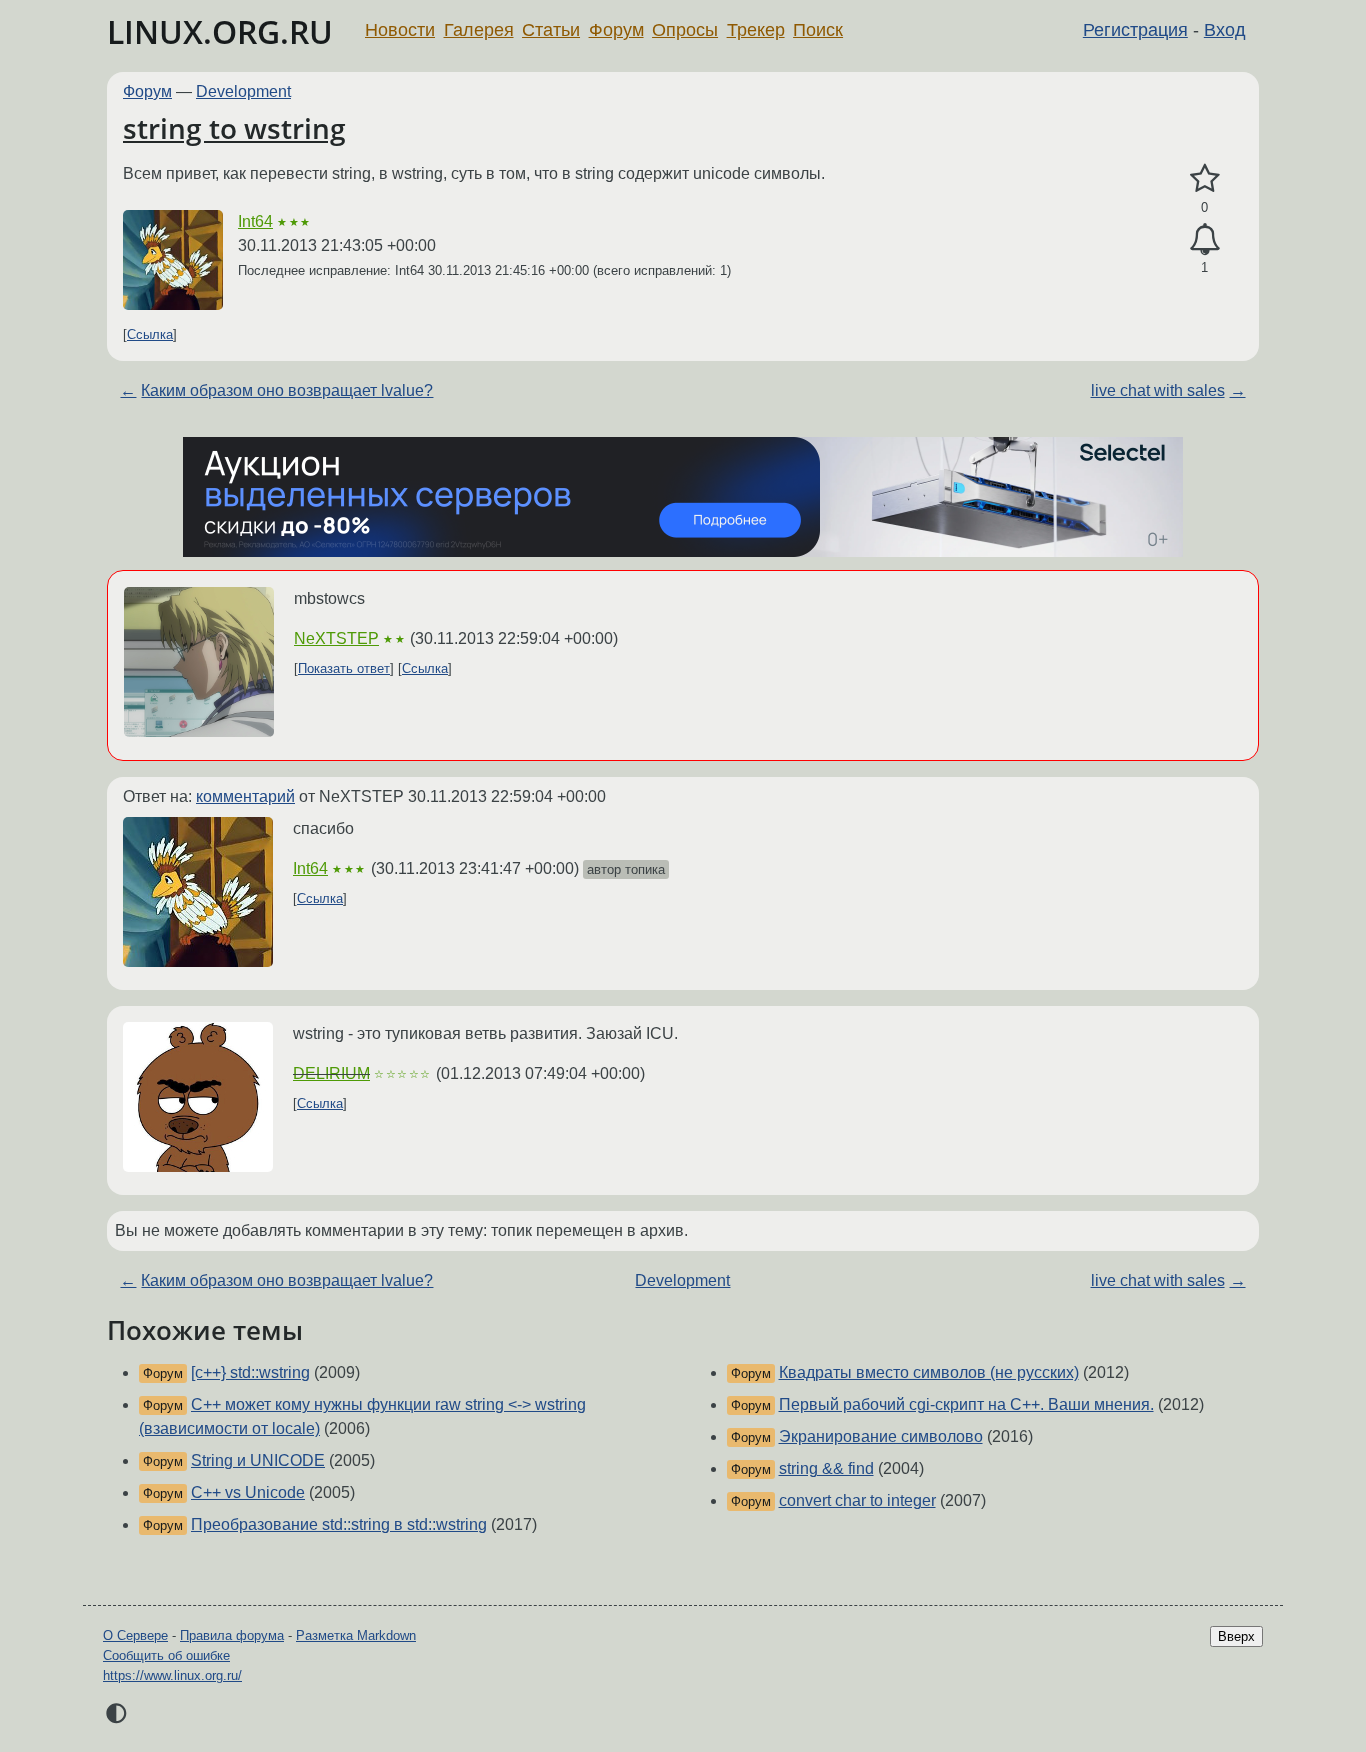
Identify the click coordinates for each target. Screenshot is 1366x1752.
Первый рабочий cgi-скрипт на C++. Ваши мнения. (966, 1404)
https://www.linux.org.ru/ (172, 1675)
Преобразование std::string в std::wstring (339, 1524)
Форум (616, 30)
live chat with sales (1158, 390)
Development (243, 91)
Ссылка (150, 334)
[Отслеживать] (1204, 240)
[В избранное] (1204, 179)
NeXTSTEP (336, 638)
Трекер (756, 30)
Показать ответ (344, 668)
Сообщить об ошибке (166, 1655)
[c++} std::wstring (250, 1372)
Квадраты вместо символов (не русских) (929, 1372)
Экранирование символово (881, 1436)
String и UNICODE (258, 1460)
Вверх (1236, 1636)
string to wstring (234, 128)
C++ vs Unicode (248, 1492)
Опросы (685, 30)
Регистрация (1135, 30)
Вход (1225, 30)
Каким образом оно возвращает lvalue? (287, 390)
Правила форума (232, 1635)
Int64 (255, 221)
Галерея (479, 30)
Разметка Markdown (356, 1635)
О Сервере (135, 1635)
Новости (400, 30)
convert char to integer (857, 1500)
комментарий (245, 796)
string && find (826, 1468)
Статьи (551, 30)
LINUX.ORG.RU (220, 31)
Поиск (818, 30)
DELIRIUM (331, 1073)
